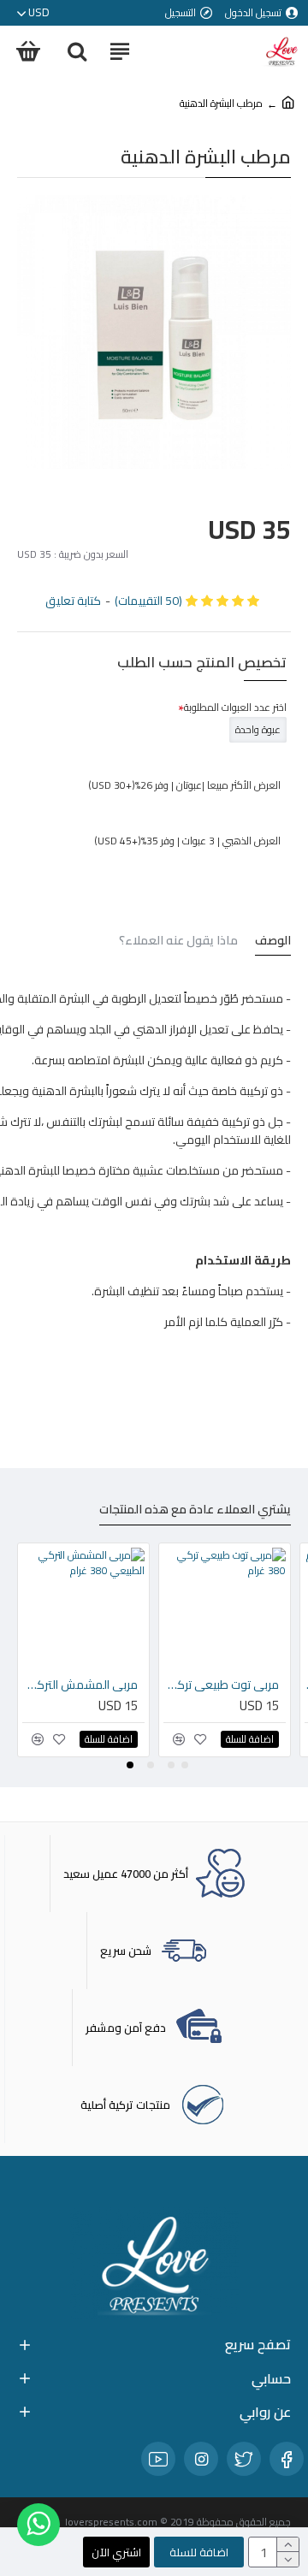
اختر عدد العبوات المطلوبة (235, 707)
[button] (185, 1765)
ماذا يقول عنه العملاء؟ (178, 942)
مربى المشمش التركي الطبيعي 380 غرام (80, 1685)
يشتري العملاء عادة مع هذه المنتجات (195, 1511)
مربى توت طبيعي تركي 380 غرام (221, 1685)
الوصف (273, 942)
